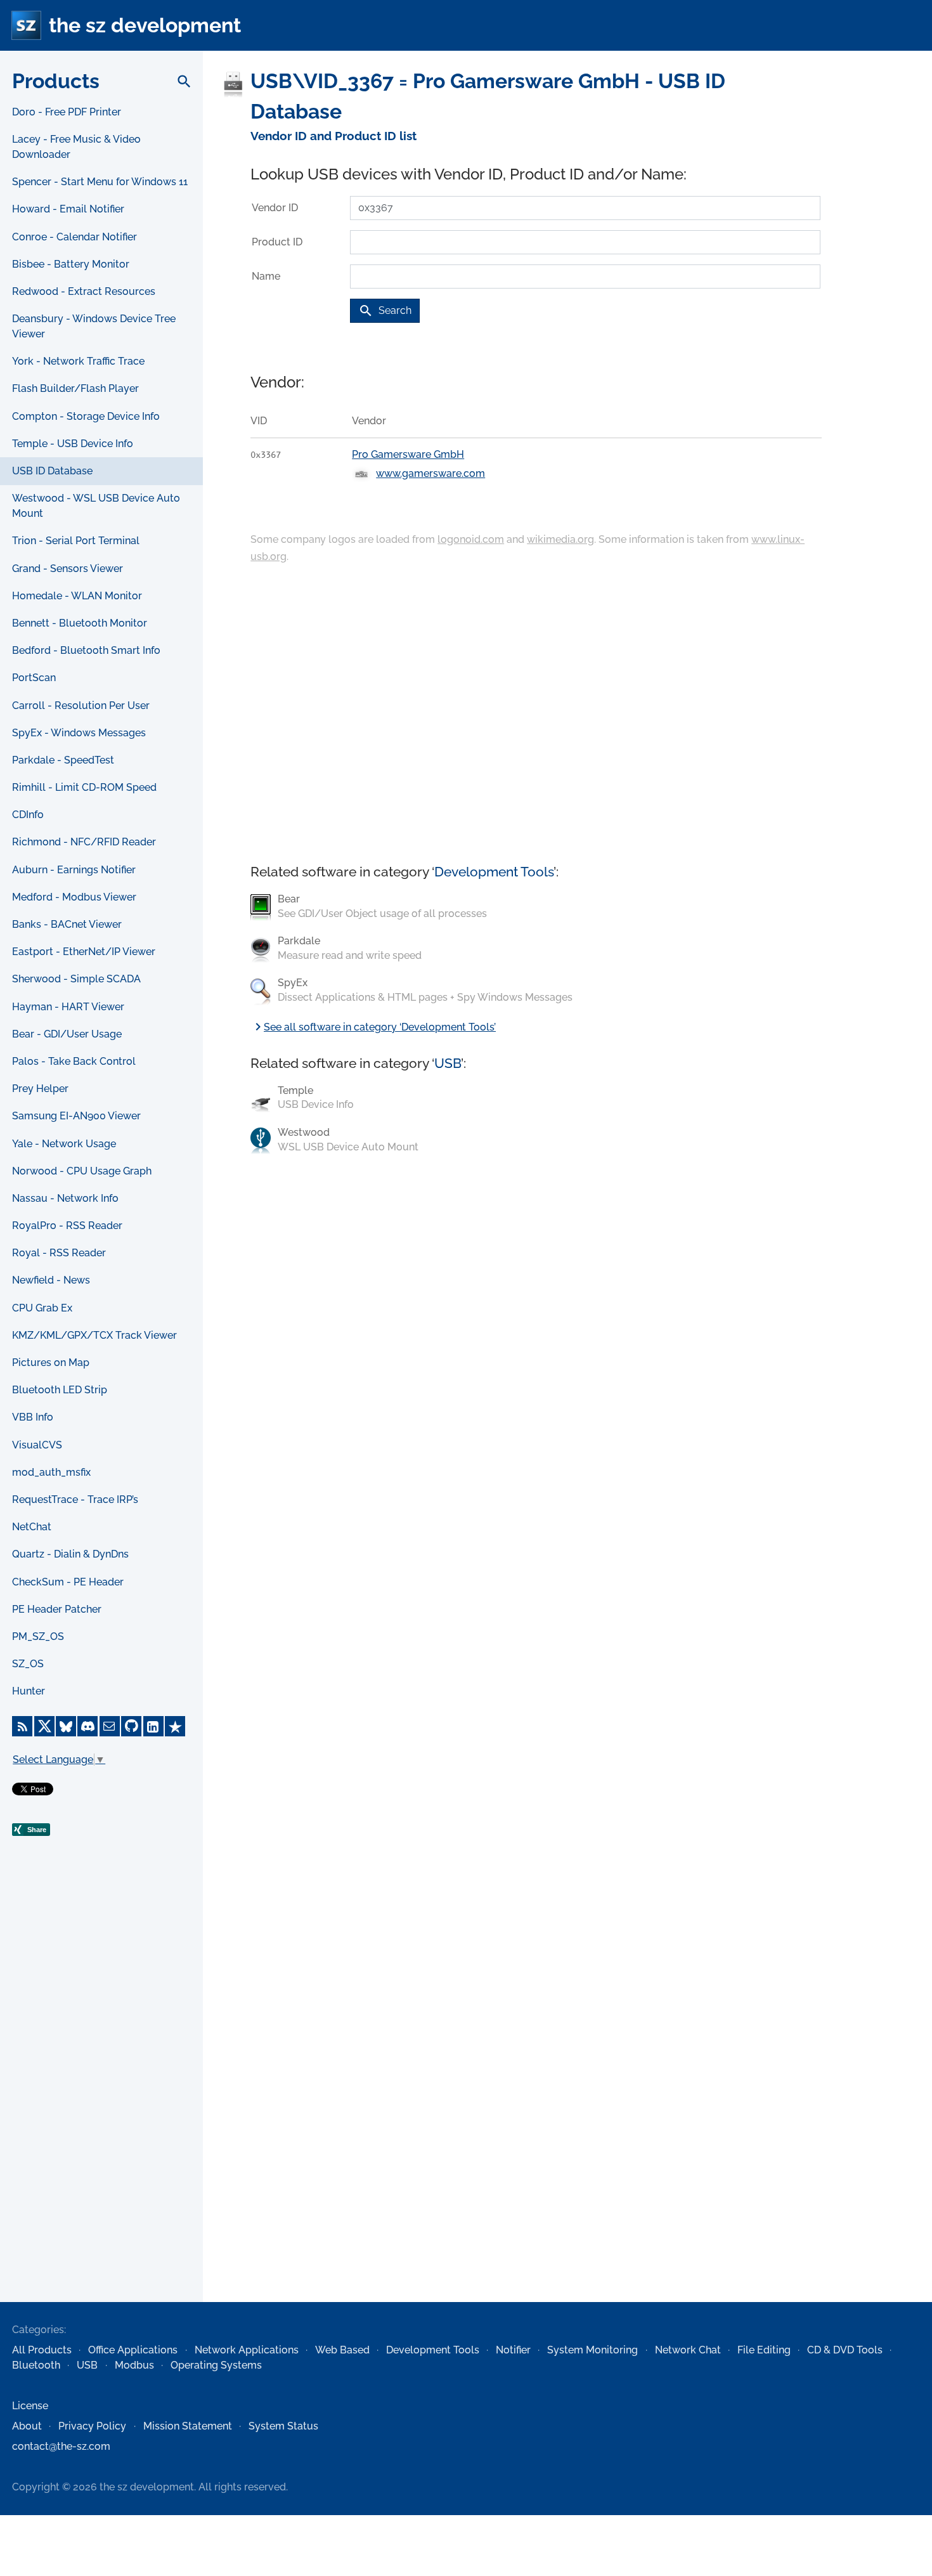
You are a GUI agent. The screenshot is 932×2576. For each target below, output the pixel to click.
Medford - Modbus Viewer (74, 897)
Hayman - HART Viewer (68, 1007)
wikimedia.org (560, 539)
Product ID (277, 242)
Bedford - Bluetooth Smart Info (86, 650)
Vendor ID (275, 208)
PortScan (34, 678)
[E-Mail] (110, 1726)
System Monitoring (592, 2350)
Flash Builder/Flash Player (75, 388)
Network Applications (247, 2350)
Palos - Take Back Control (74, 1061)
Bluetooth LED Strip (60, 1390)
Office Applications (133, 2350)
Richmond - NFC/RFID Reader (84, 842)
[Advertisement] (101, 2097)
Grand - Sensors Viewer (68, 569)
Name (266, 276)
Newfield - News (51, 1280)
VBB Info (33, 1417)
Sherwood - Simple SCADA (76, 979)
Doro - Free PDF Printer (67, 112)
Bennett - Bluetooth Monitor (80, 623)
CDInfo (28, 815)
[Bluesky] (66, 1726)
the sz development (145, 25)
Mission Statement (188, 2426)
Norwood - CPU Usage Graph (82, 1171)
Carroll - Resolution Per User (81, 706)
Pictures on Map (51, 1363)
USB (448, 1063)
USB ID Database (52, 471)
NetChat (32, 1527)
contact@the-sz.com (61, 2446)
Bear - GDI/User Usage (67, 1034)
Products (56, 81)
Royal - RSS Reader (59, 1253)
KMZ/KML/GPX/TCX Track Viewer (94, 1335)
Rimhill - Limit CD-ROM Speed (84, 787)
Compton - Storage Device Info (86, 416)
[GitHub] (131, 1726)
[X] (44, 1726)
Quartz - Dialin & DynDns (70, 1554)
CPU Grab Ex (42, 1308)
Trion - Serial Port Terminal (76, 541)
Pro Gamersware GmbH (408, 454)
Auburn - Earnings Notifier (74, 870)
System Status (283, 2426)
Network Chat (688, 2350)
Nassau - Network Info (65, 1198)
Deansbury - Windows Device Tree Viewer (94, 326)
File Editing (764, 2350)
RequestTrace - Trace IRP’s (75, 1499)
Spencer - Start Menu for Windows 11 (100, 182)
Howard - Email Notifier (68, 209)
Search (385, 311)
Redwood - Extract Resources (84, 291)
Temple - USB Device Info (73, 444)
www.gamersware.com (430, 473)
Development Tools (494, 872)
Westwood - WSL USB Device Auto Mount (96, 506)
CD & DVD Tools (845, 2350)
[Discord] (87, 1726)
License (30, 2406)
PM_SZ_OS (38, 1636)
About (27, 2426)
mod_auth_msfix (51, 1472)
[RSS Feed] (22, 1726)
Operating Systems (216, 2365)
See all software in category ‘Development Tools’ (373, 1027)
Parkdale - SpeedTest (63, 760)
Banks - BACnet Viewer (67, 924)
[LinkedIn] (153, 1726)
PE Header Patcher (57, 1609)
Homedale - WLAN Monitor (77, 596)
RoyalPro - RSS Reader (67, 1226)
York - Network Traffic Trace (78, 361)
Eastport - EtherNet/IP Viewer (84, 952)
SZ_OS (28, 1664)
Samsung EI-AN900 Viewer (76, 1116)
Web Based (342, 2350)
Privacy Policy (92, 2426)
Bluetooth (36, 2365)
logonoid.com (471, 539)
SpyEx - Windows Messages (79, 733)
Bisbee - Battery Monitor (71, 264)
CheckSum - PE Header (68, 1582)
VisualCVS (37, 1445)
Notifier (513, 2350)
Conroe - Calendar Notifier (74, 237)
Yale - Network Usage (64, 1144)
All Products (42, 2350)
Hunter (29, 1691)
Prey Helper (40, 1089)
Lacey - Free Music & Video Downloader (76, 147)
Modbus (134, 2365)
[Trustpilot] (175, 1726)
